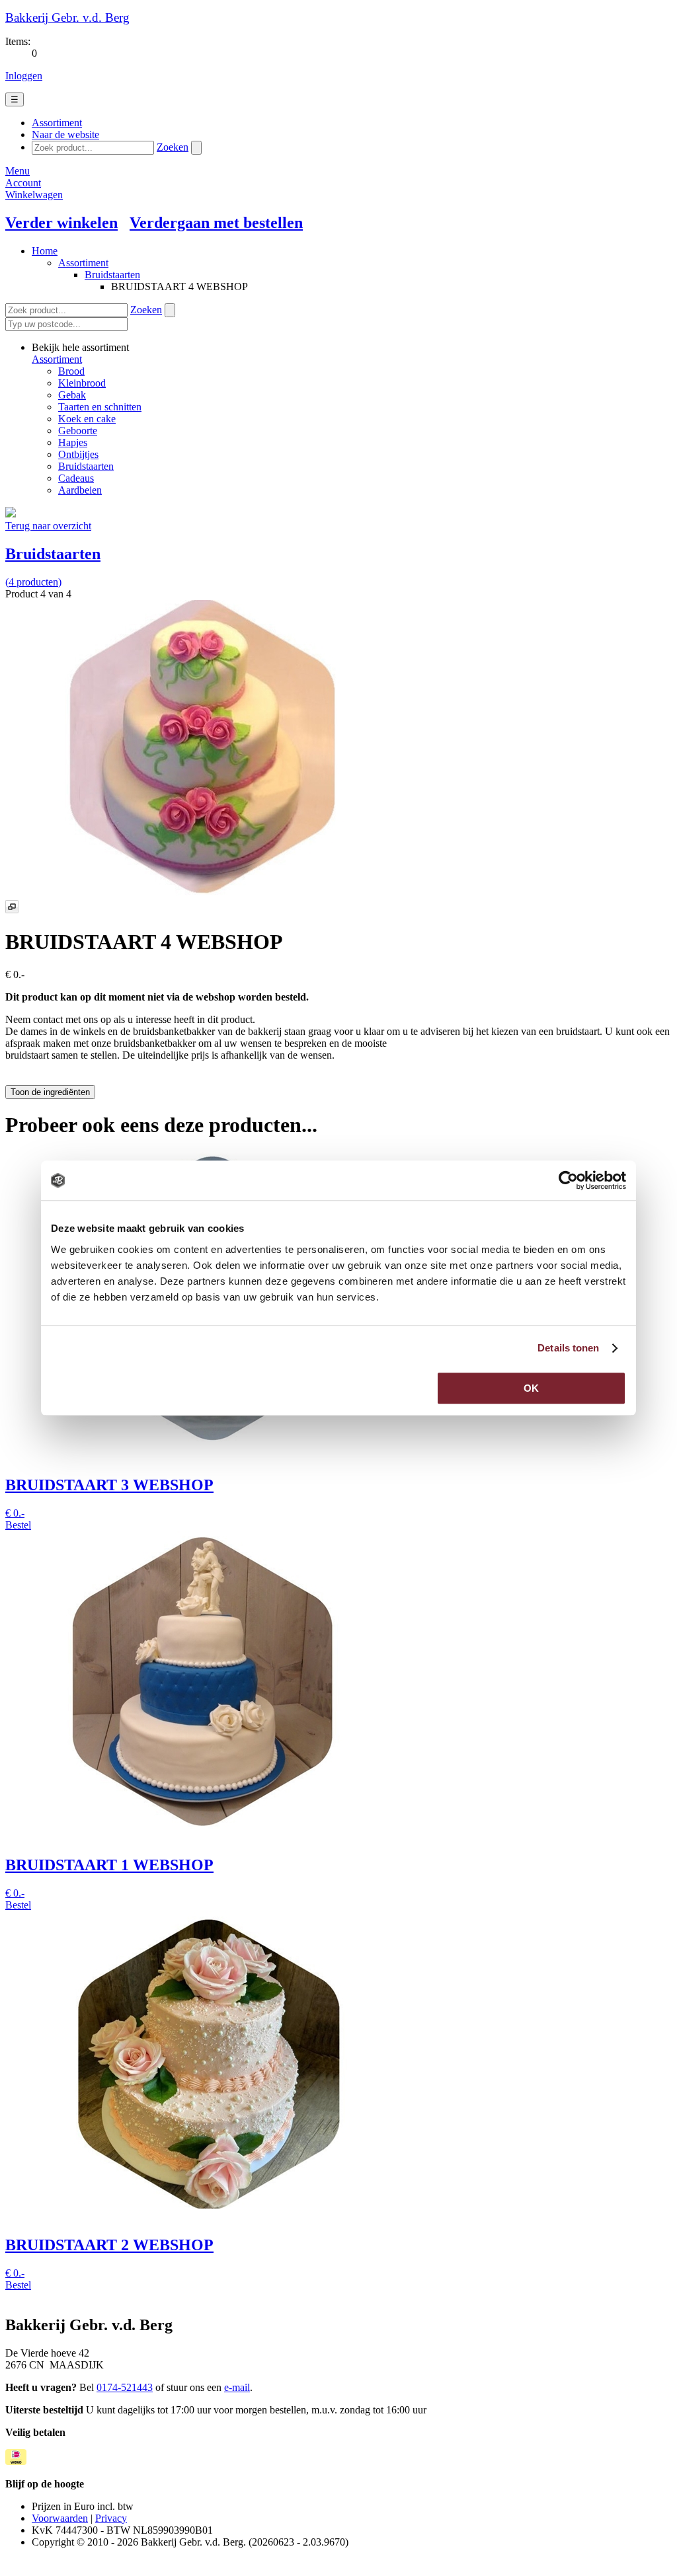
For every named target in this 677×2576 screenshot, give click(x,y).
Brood (71, 371)
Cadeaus (76, 478)
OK (531, 1388)
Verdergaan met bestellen (216, 223)
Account (23, 183)
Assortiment (83, 263)
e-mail (237, 2387)
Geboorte (78, 431)
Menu (18, 171)
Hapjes (73, 442)
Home (45, 251)
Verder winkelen (61, 223)
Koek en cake (87, 419)
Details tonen (568, 1348)
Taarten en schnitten (100, 407)
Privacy (111, 2518)
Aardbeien (80, 490)
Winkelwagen (34, 195)
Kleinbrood (82, 383)
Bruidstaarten (112, 275)
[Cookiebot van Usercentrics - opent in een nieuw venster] (568, 1180)
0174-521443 (125, 2387)
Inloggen (24, 76)
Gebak (72, 395)
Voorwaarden (60, 2518)
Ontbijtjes (78, 454)
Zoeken (173, 147)
